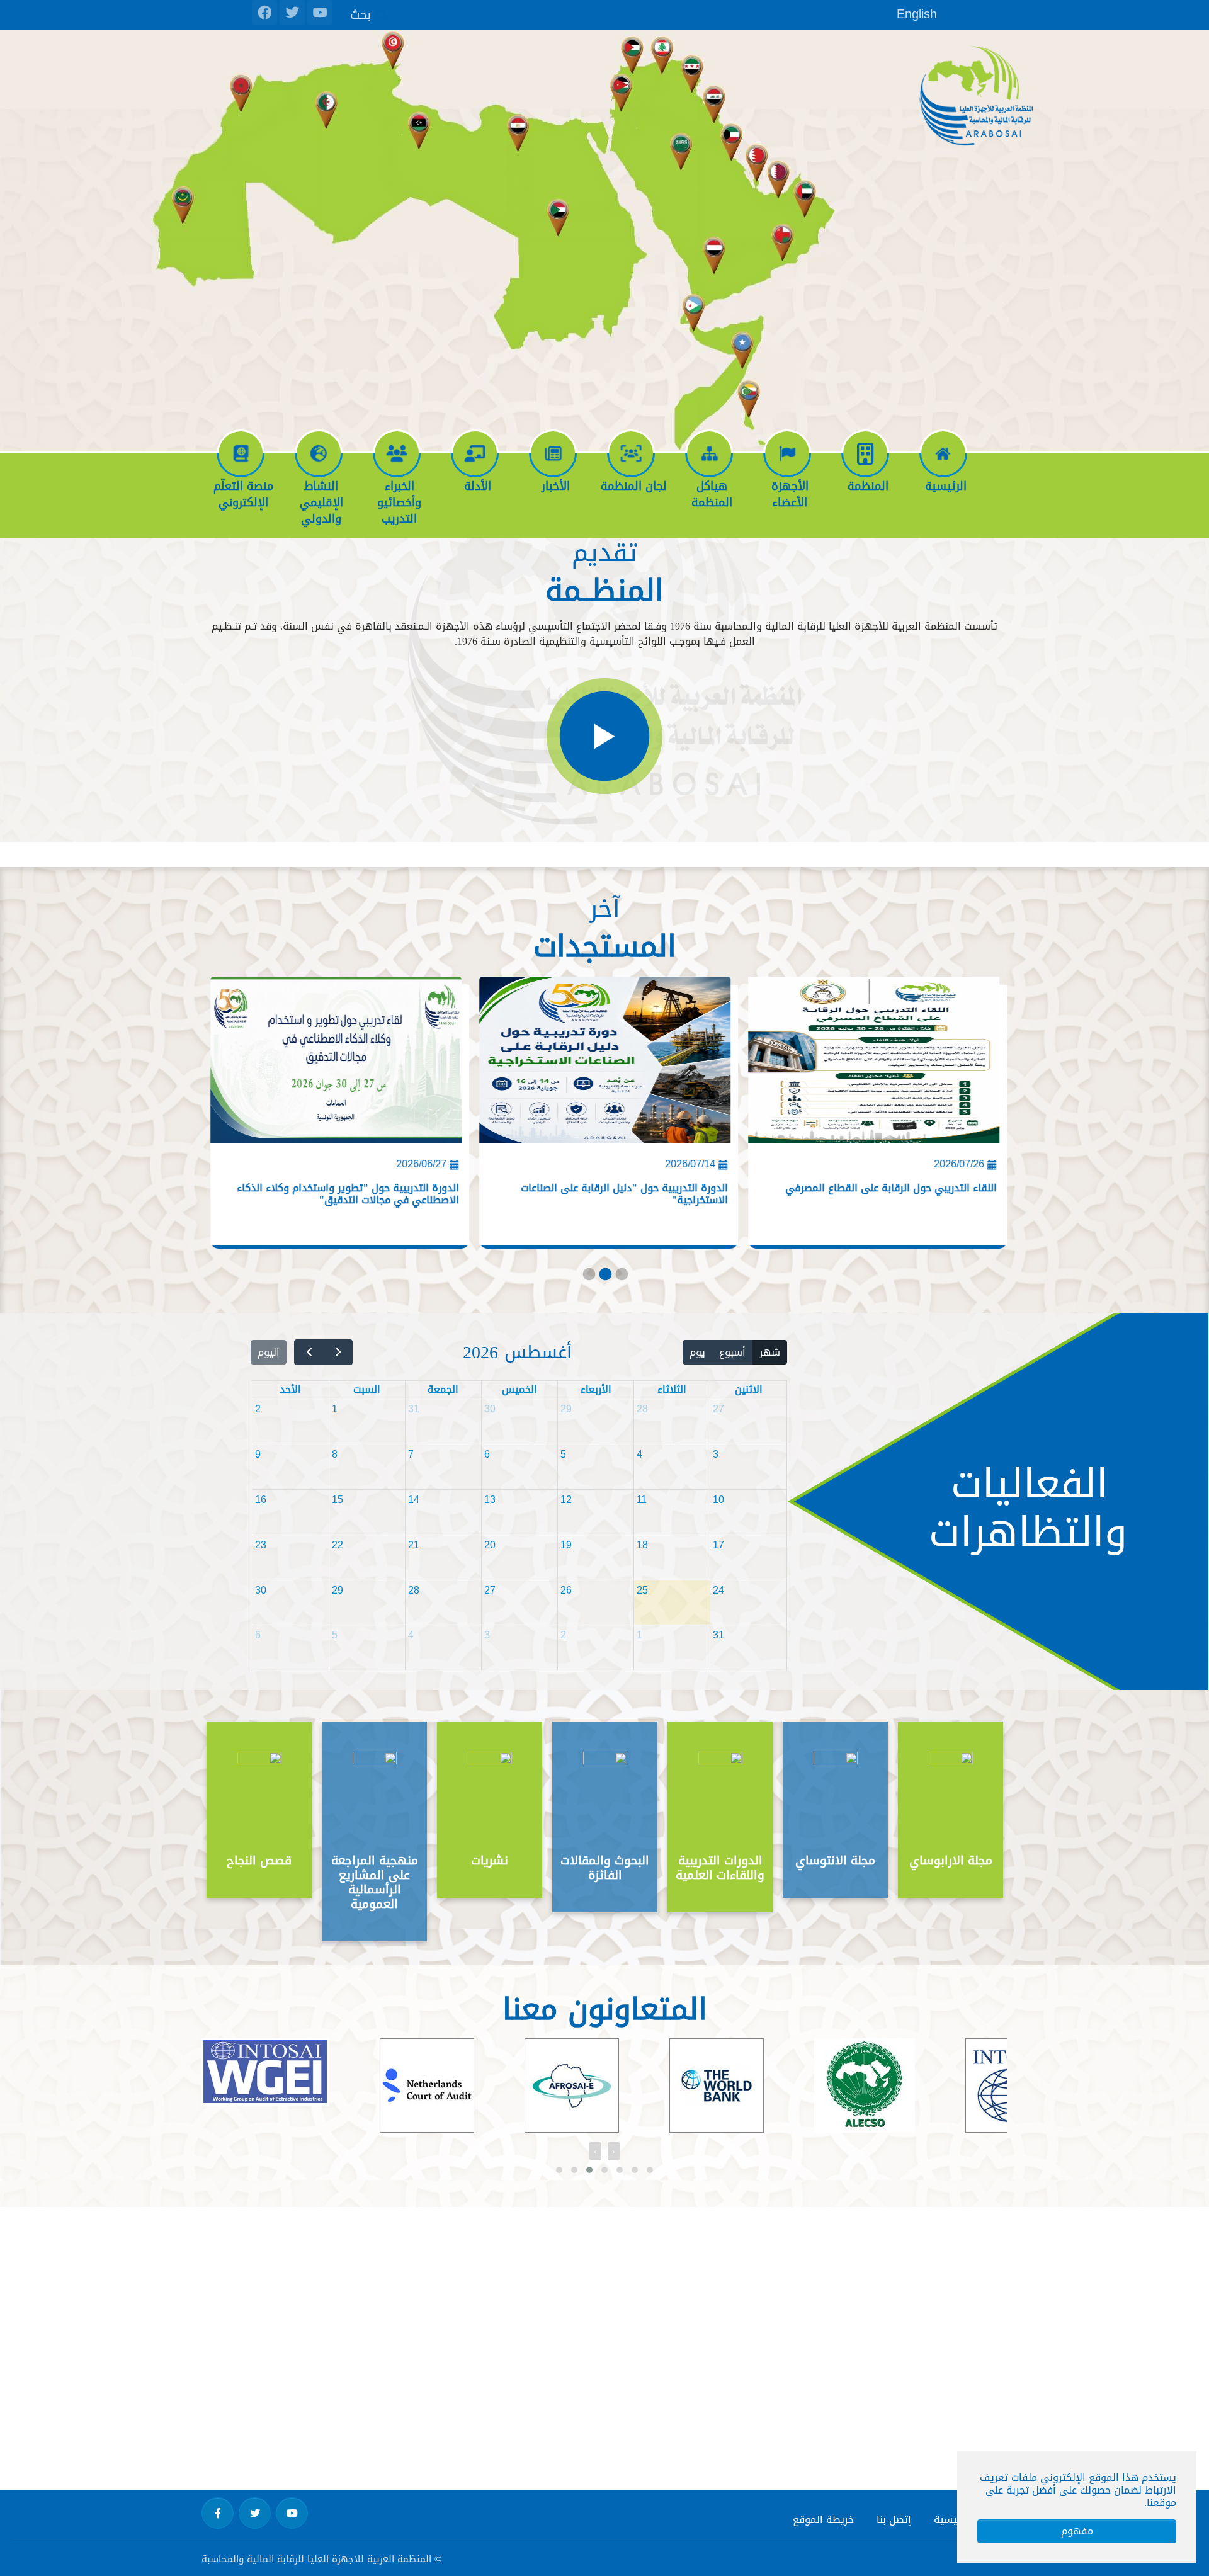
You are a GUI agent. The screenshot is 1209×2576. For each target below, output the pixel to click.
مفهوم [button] (1077, 2531)
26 (566, 1590)
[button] (559, 2170)
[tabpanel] (873, 1116)
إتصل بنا (894, 2520)
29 (566, 1409)
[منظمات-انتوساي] (900, 2085)
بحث (360, 14)
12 (566, 1500)
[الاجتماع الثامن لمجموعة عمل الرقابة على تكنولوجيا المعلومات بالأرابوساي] (337, 1065)
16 (261, 1500)
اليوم (269, 1352)
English (917, 14)
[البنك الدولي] (604, 2085)
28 (642, 1409)
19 (566, 1545)
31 (414, 1409)
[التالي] (309, 1352)
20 (490, 1545)
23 (261, 1545)
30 (490, 1409)
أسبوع (732, 1352)
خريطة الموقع (823, 2520)
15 (338, 1500)
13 (490, 1500)
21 (414, 1545)
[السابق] (338, 1352)
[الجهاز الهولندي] (314, 2085)
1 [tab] (588, 1277)
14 (414, 1500)
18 (642, 1545)
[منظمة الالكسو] (752, 2089)
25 (642, 1590)
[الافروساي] (459, 2085)
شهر (770, 1352)
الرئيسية (952, 2520)
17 (718, 1545)
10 (718, 1500)
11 (642, 1500)
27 (718, 1409)
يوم (697, 1352)
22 (338, 1545)
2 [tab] (604, 1277)
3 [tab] (621, 1277)
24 (718, 1590)
